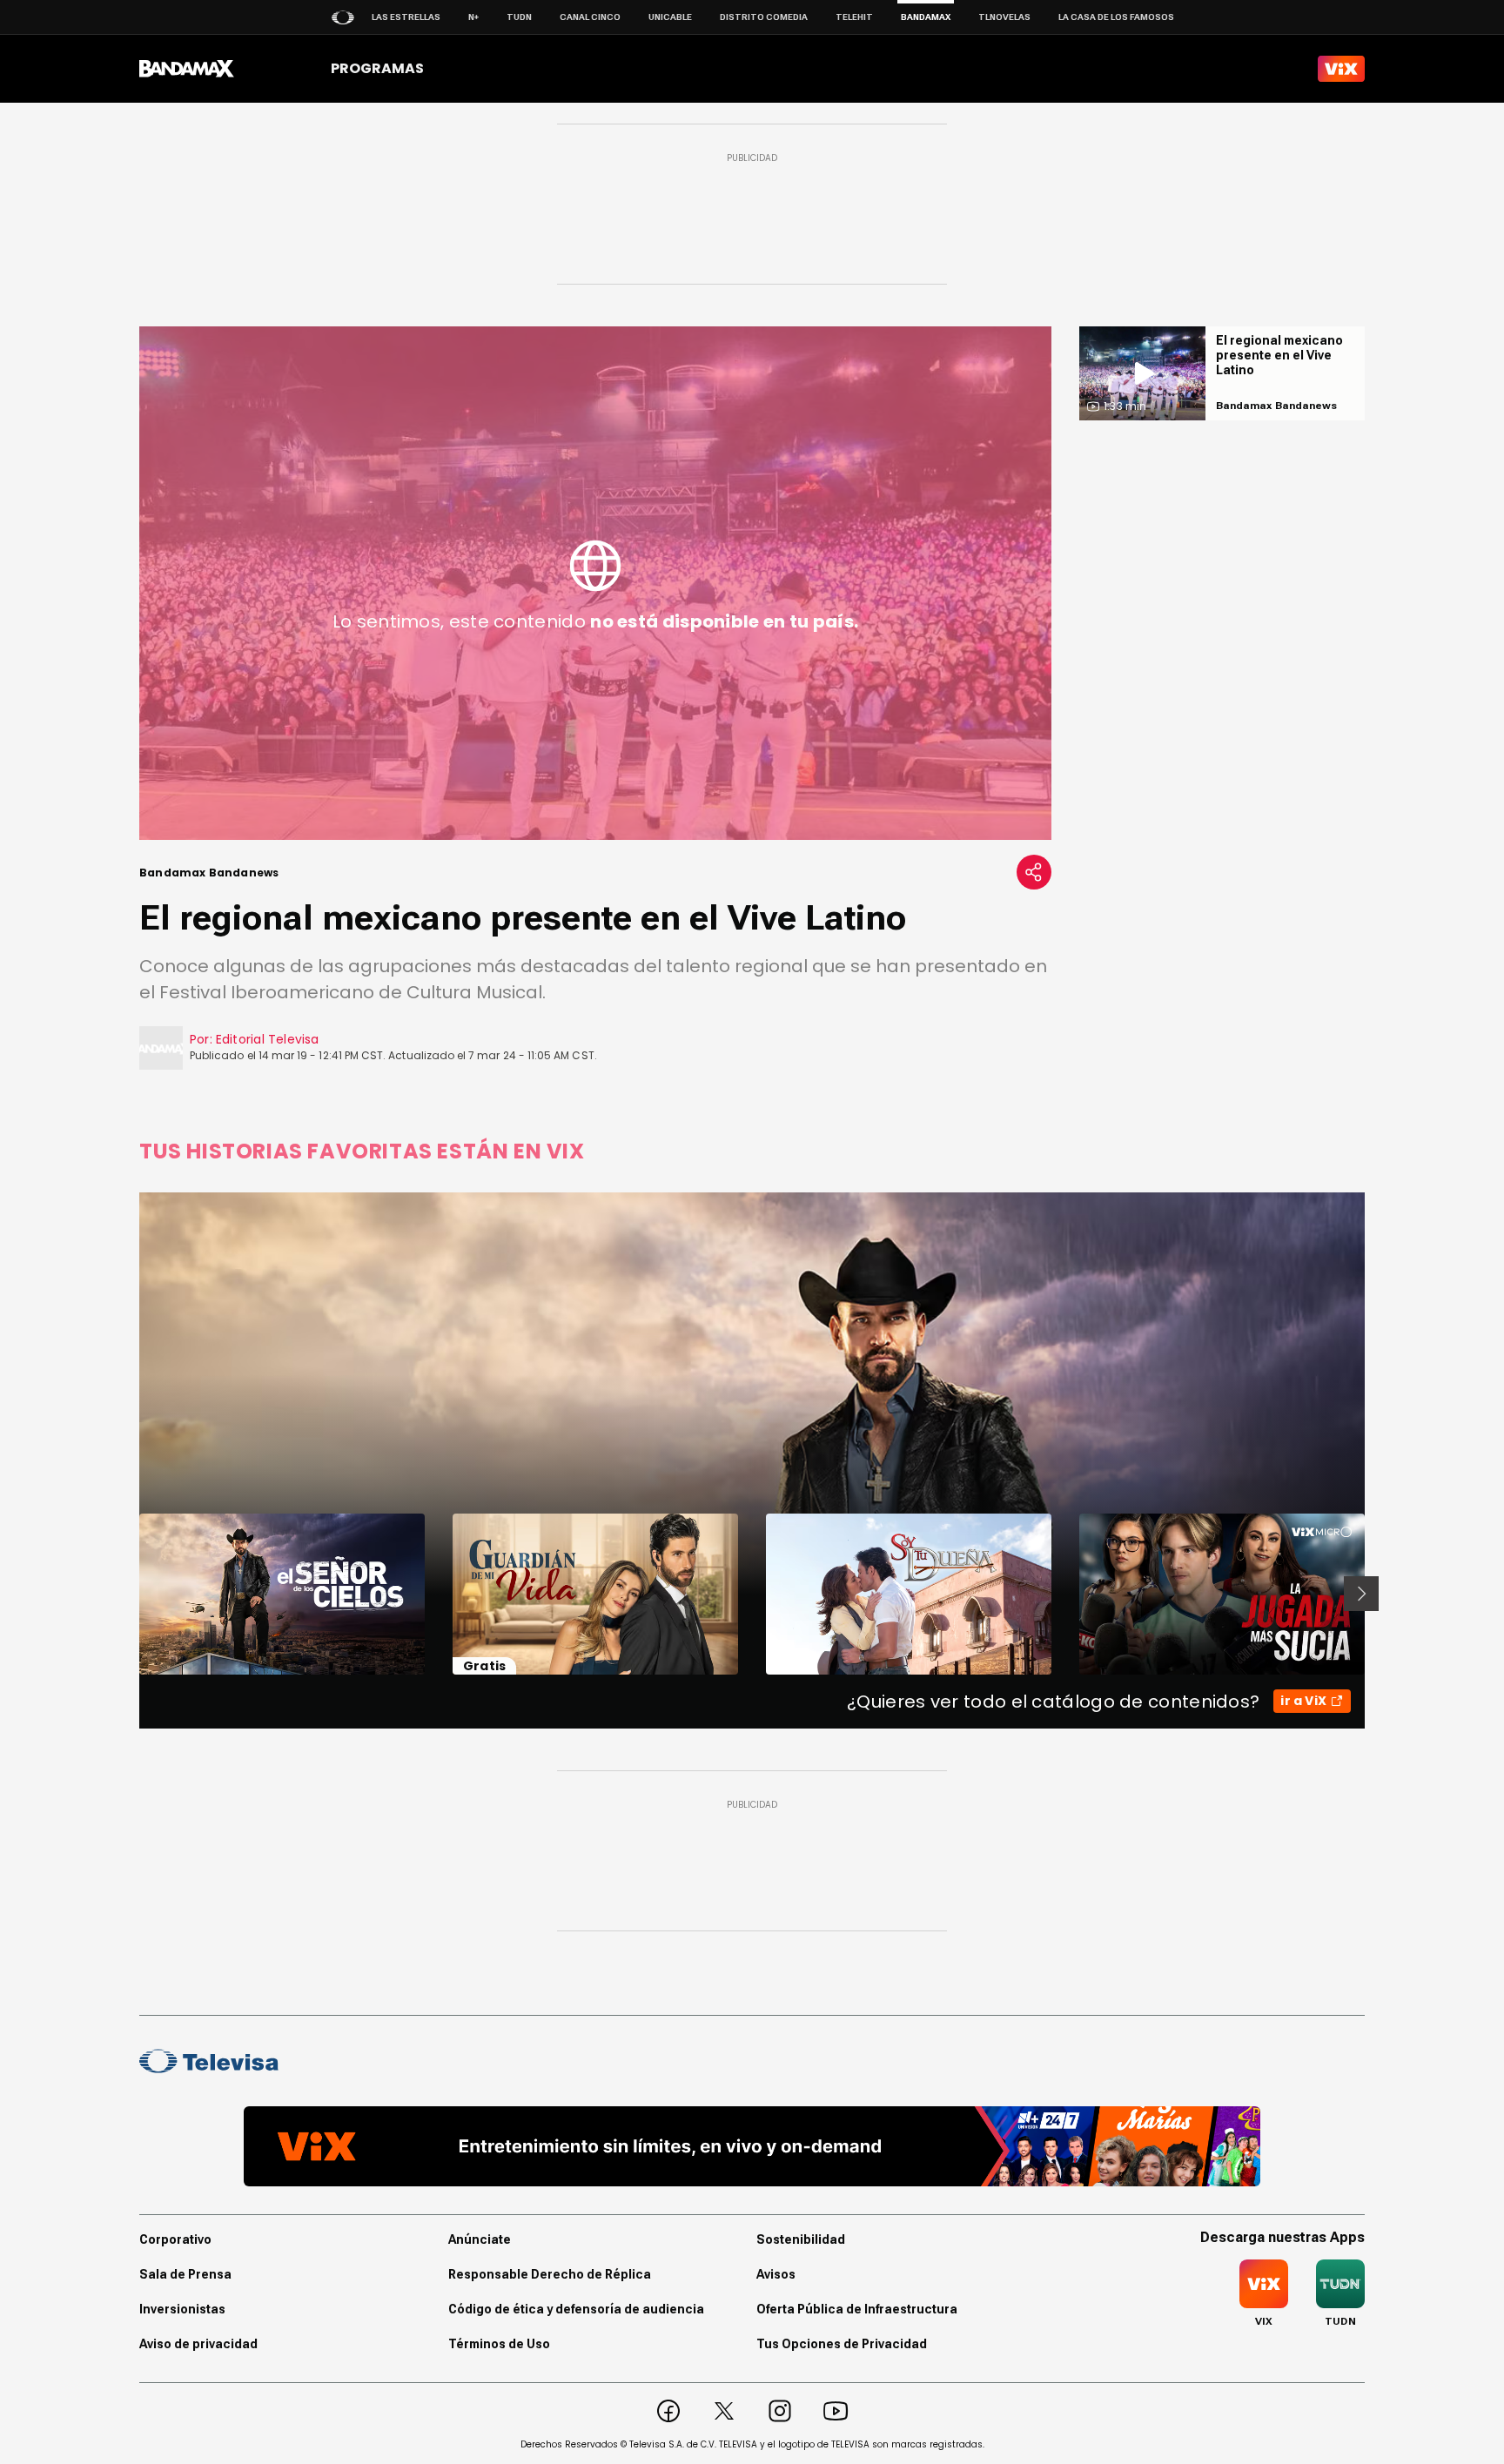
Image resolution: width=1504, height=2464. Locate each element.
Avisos (776, 2274)
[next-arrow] (1361, 1594)
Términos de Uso (499, 2344)
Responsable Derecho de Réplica (550, 2274)
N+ (473, 17)
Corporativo (175, 2239)
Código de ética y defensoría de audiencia (576, 2309)
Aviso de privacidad (198, 2344)
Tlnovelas (1004, 17)
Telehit (854, 17)
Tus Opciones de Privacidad (842, 2344)
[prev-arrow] (128, 1594)
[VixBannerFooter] (752, 2146)
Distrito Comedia (764, 17)
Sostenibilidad (801, 2239)
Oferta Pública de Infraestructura (857, 2309)
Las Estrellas (406, 17)
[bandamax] (187, 69)
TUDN (519, 17)
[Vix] (1341, 69)
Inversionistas (182, 2309)
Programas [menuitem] (377, 68)
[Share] (1034, 872)
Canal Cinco (590, 17)
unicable (670, 17)
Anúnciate (480, 2239)
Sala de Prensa (185, 2274)
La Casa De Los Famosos (1116, 17)
